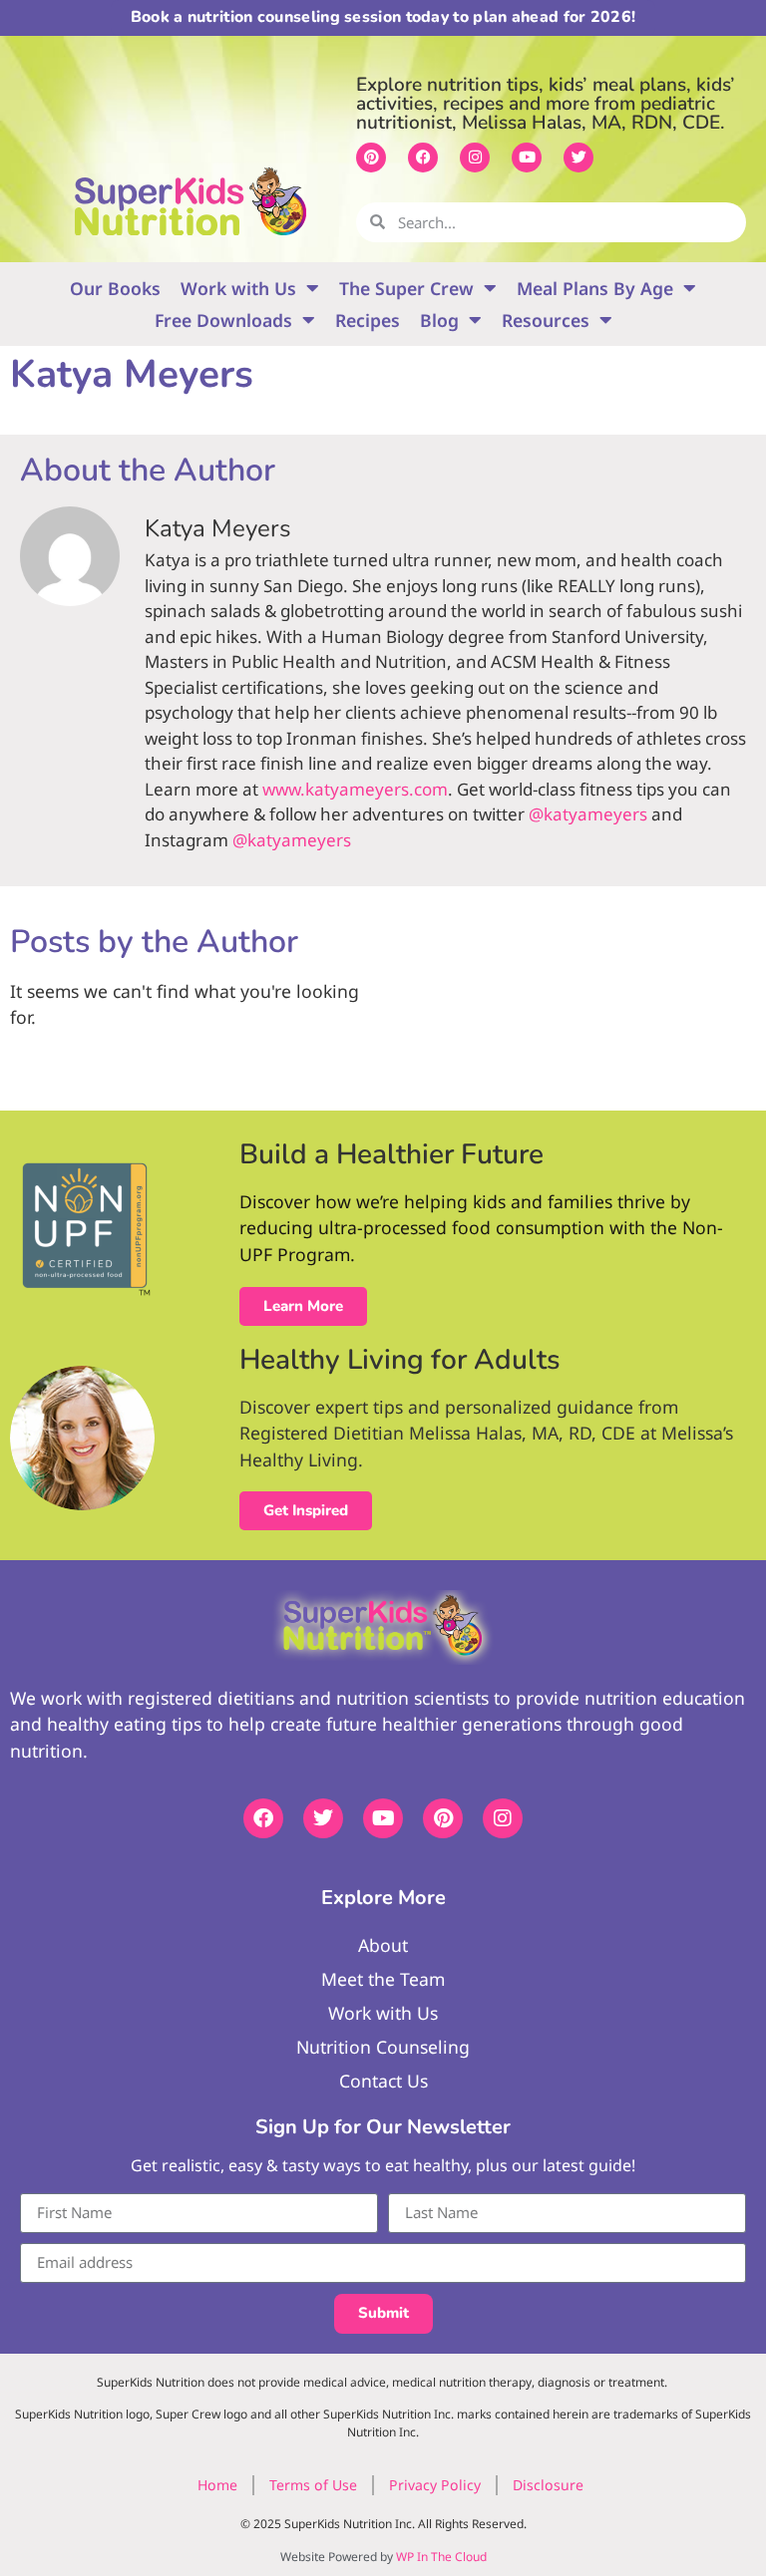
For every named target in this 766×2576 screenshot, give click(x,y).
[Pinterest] (371, 158)
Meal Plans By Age (595, 288)
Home (217, 2485)
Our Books (115, 288)
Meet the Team (383, 1979)
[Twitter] (578, 158)
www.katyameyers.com (355, 789)
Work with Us (238, 288)
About (383, 1945)
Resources (546, 320)
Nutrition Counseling (383, 2047)
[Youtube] (527, 158)
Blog (439, 320)
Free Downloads (223, 320)
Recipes (368, 320)
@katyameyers (588, 814)
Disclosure (548, 2485)
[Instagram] (475, 158)
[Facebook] (423, 158)
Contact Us (383, 2081)
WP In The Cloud (441, 2557)
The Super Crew (406, 288)
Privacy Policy (435, 2485)
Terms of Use (313, 2485)
